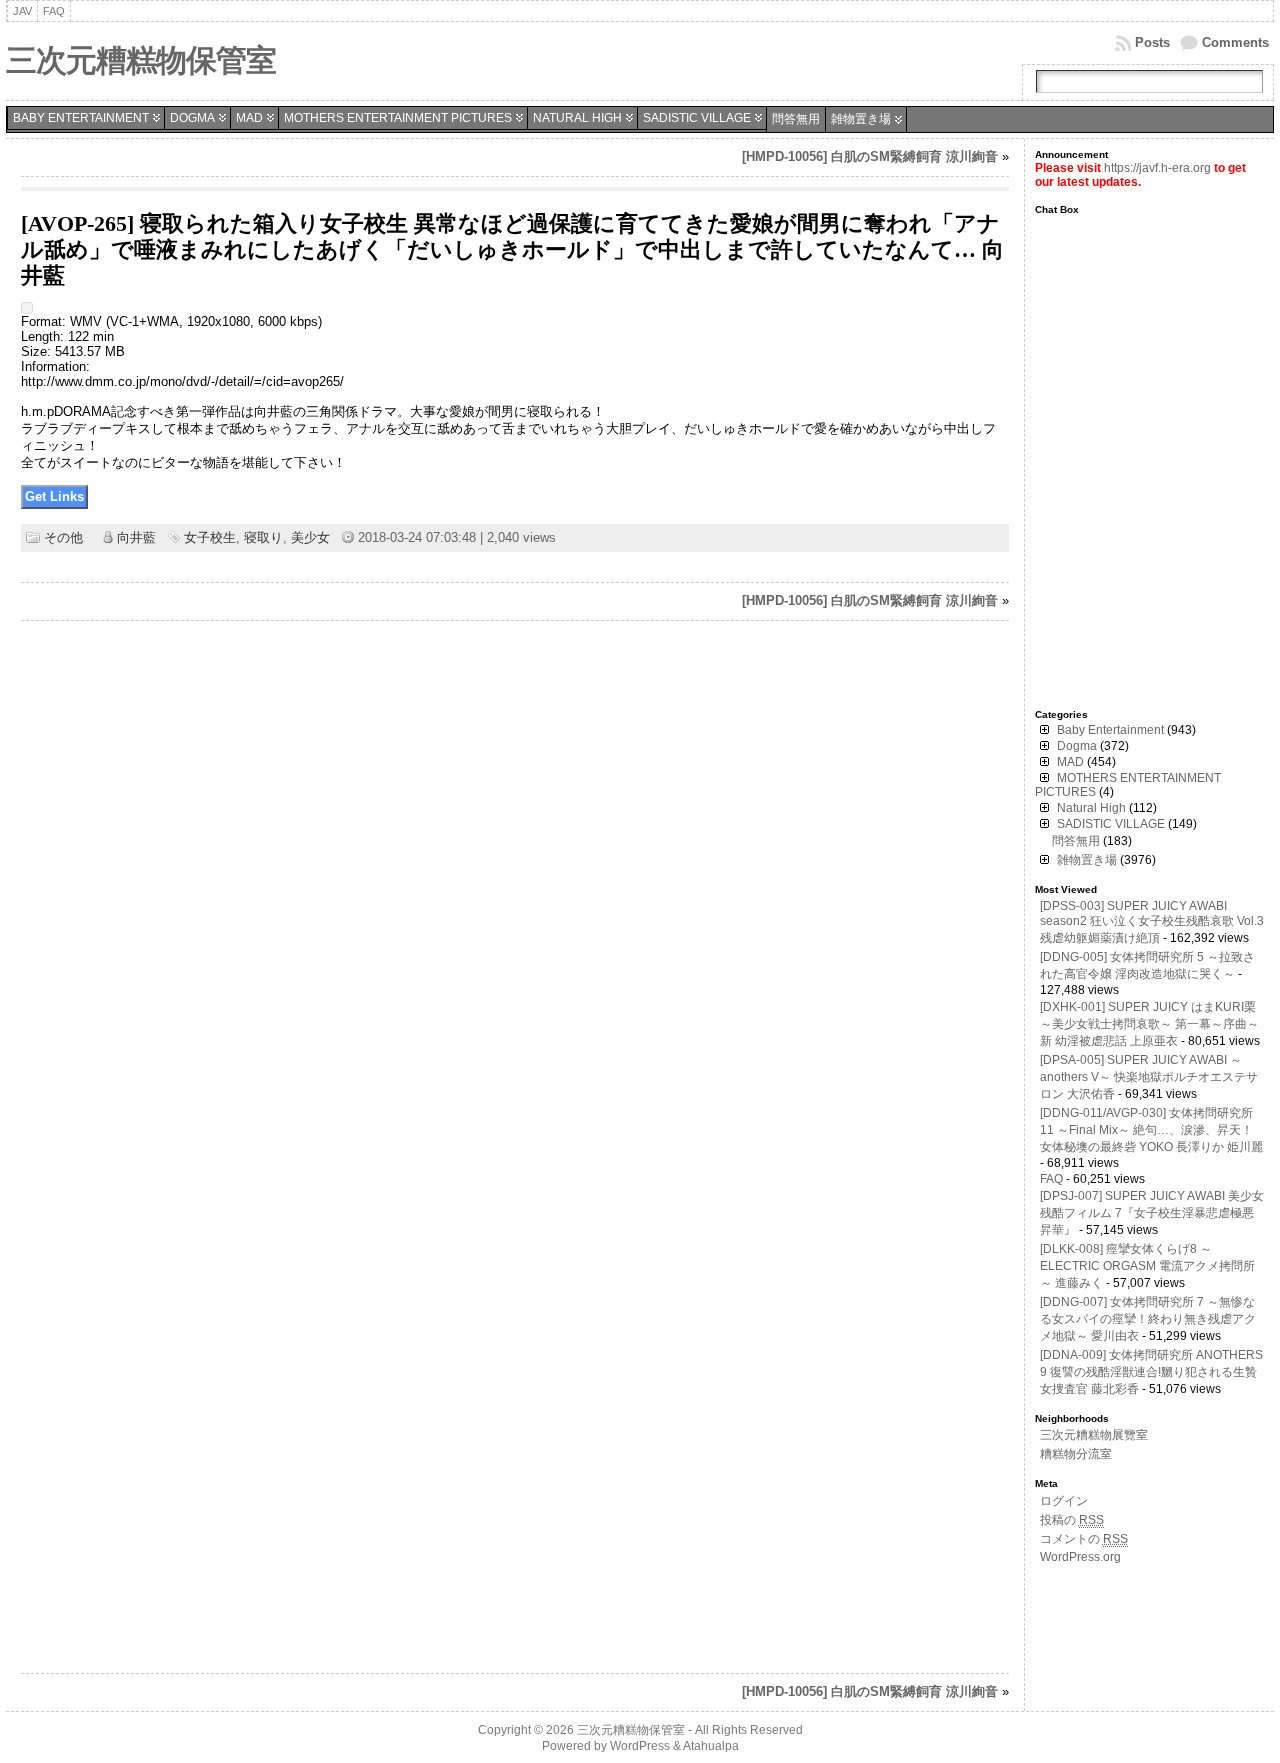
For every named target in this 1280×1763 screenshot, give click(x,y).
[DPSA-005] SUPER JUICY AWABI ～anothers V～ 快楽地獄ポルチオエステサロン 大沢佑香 (1149, 1077)
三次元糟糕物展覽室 (1094, 1435)
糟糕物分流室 (1076, 1454)
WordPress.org (1080, 1557)
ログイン (1064, 1501)
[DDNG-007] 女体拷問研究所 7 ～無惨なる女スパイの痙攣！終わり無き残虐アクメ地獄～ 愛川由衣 (1148, 1319)
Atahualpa (711, 1746)
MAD (249, 118)
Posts (1152, 42)
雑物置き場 (861, 119)
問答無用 (796, 119)
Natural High (577, 118)
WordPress (640, 1746)
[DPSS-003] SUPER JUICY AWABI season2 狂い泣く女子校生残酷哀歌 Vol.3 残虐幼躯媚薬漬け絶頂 (1152, 922)
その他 (63, 537)
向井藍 (136, 537)
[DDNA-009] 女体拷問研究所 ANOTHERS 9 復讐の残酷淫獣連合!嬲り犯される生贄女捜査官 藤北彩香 (1151, 1372)
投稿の (1072, 1520)
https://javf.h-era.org (1157, 168)
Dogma (192, 118)
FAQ (1051, 1179)
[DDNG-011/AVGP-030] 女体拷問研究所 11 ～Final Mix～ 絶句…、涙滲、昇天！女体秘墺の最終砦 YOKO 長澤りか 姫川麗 (1151, 1130)
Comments (1235, 42)
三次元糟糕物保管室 (141, 60)
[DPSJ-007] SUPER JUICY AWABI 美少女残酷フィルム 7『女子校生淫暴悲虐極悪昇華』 (1152, 1213)
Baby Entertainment (81, 118)
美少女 (310, 537)
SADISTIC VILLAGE (697, 118)
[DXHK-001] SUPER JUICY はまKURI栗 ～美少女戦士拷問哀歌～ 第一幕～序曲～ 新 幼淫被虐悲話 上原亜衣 (1149, 1024)
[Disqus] (514, 891)
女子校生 (210, 537)
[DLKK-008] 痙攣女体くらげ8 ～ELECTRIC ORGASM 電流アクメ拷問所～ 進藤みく (1147, 1266)
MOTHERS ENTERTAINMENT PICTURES (398, 118)
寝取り (263, 537)
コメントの (1084, 1539)
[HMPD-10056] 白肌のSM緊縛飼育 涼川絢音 (870, 156)
